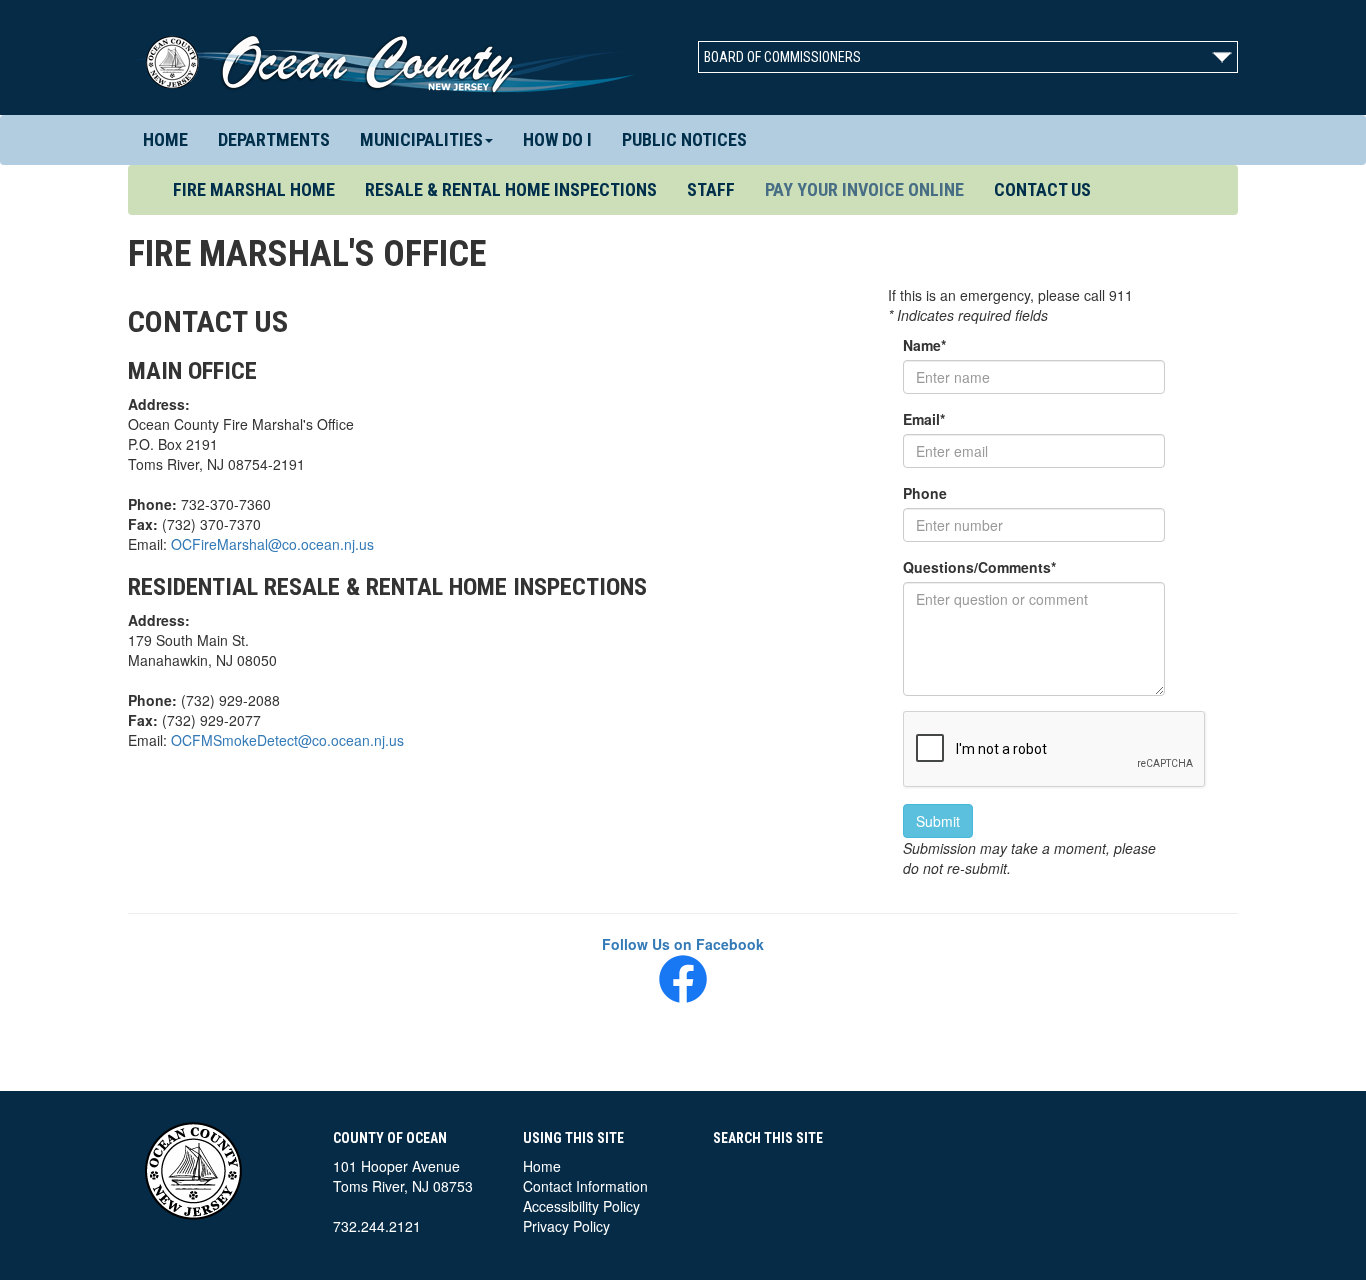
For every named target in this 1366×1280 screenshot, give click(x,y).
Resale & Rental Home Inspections (511, 189)
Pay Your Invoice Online (864, 189)
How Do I (557, 139)
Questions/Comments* (979, 567)
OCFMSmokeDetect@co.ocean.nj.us (287, 740)
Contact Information (585, 1186)
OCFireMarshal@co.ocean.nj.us (272, 544)
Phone (925, 493)
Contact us (1042, 189)
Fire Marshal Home (261, 189)
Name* (924, 345)
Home (165, 139)
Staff (711, 189)
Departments (274, 139)
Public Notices (684, 139)
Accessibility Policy (581, 1206)
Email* (924, 419)
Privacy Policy (566, 1226)
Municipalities (421, 139)
